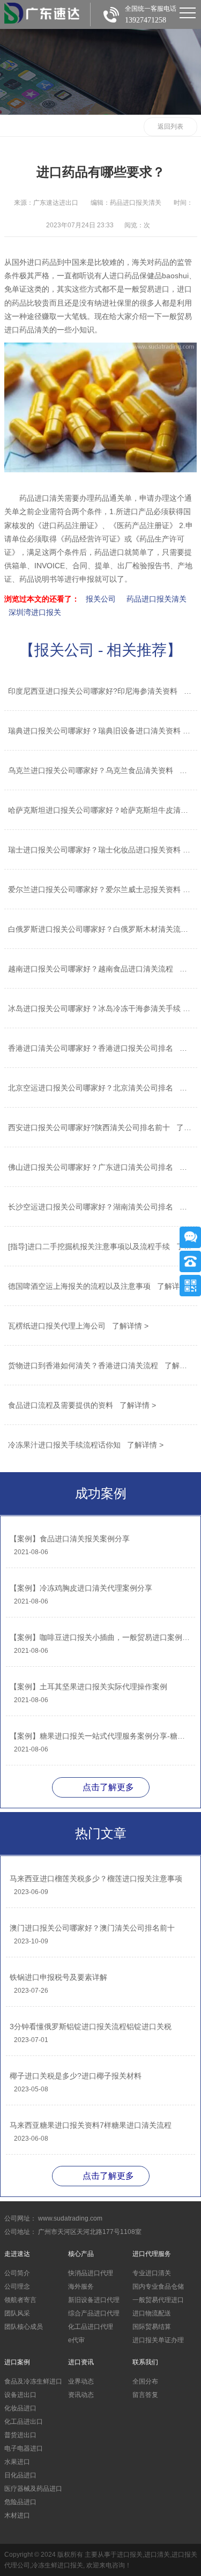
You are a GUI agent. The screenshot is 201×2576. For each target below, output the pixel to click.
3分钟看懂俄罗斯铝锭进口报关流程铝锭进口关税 (91, 2026)
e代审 (76, 2340)
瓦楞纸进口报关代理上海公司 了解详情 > (78, 1326)
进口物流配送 (152, 2313)
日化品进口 (20, 2475)
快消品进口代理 (91, 2273)
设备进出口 (20, 2395)
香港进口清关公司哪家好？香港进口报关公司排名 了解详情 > (100, 1048)
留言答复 (145, 2395)
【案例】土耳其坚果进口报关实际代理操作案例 (88, 1687)
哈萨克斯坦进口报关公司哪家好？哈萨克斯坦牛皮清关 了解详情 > (100, 810)
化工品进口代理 (91, 2327)
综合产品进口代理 (94, 2313)
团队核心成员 (24, 2327)
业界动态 (81, 2381)
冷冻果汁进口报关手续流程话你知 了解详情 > (86, 1445)
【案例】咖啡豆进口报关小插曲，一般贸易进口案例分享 (100, 1637)
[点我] (188, 13)
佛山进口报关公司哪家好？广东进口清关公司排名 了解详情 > (100, 1167)
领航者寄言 (20, 2300)
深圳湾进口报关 (35, 612)
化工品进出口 (24, 2422)
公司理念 (17, 2287)
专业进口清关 (152, 2273)
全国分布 (145, 2381)
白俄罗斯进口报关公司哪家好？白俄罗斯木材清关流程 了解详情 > (100, 929)
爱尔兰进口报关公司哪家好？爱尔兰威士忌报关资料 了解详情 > (100, 889)
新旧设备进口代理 (94, 2300)
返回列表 (170, 127)
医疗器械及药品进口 (33, 2489)
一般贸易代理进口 (158, 2300)
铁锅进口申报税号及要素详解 (58, 1977)
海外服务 (81, 2287)
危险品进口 (20, 2502)
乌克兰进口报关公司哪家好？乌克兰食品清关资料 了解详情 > (100, 770)
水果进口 (17, 2462)
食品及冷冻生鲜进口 (33, 2381)
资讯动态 (81, 2395)
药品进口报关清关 (157, 599)
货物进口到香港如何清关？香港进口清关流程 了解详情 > (100, 1365)
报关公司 (101, 599)
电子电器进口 (24, 2448)
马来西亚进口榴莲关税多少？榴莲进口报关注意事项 (96, 1879)
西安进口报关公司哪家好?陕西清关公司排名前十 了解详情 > (100, 1127)
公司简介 (17, 2273)
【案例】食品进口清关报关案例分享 (70, 1539)
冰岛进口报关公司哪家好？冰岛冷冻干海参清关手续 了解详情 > (100, 1008)
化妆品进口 (20, 2408)
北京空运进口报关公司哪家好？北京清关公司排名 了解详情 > (100, 1088)
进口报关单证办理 (158, 2340)
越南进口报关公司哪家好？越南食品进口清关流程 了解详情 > (100, 969)
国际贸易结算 (152, 2327)
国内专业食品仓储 (158, 2287)
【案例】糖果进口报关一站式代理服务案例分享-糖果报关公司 (100, 1736)
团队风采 (17, 2313)
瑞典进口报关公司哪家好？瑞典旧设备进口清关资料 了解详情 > (100, 731)
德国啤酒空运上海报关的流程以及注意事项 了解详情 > (100, 1286)
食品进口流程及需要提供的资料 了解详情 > (82, 1405)
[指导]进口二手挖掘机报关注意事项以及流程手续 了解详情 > (100, 1246)
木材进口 (17, 2515)
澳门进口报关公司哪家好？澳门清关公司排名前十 (92, 1928)
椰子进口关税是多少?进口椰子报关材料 (76, 2076)
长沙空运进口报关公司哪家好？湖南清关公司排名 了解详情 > (100, 1207)
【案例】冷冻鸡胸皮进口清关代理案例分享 (81, 1588)
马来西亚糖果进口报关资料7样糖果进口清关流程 (91, 2125)
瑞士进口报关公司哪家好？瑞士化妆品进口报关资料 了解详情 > (100, 850)
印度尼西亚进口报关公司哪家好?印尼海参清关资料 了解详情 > (100, 691)
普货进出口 (20, 2435)
